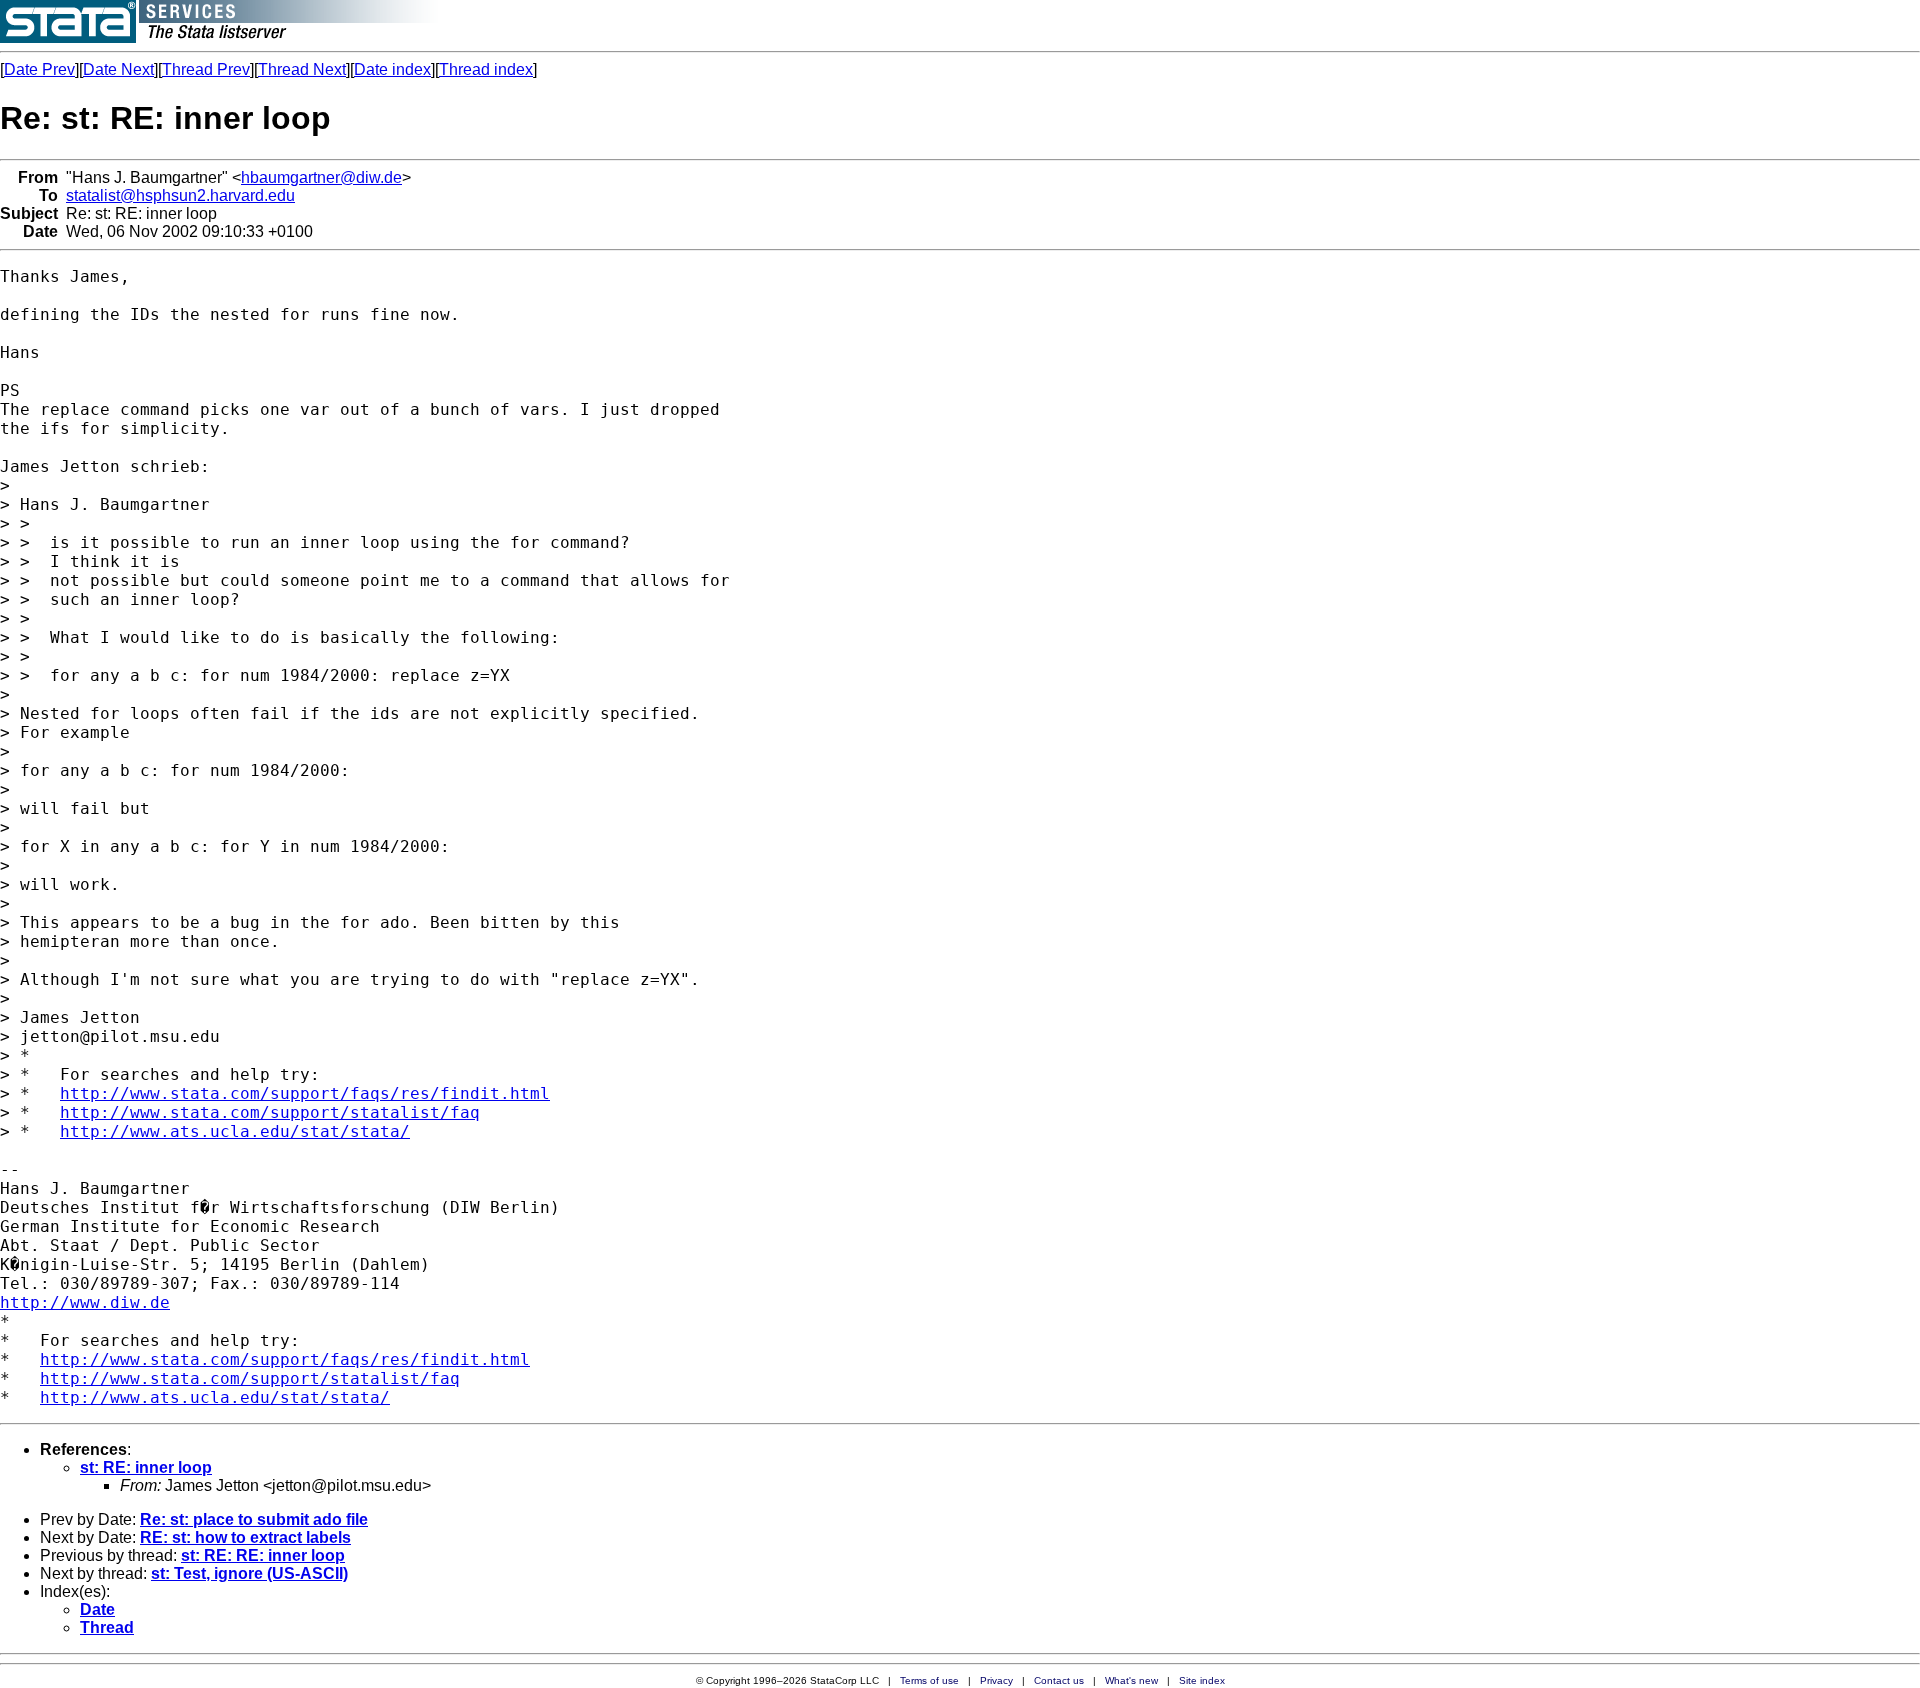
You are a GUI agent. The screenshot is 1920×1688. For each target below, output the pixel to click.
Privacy (996, 1680)
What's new (1131, 1680)
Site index (1202, 1680)
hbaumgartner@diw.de (321, 177)
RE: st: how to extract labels (245, 1537)
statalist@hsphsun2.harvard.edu (180, 195)
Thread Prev (206, 69)
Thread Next (302, 69)
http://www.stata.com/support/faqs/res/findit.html (305, 1093)
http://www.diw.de (85, 1302)
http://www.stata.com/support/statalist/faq (270, 1112)
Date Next (118, 69)
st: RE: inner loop (146, 1467)
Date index (392, 69)
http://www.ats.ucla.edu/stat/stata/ (235, 1131)
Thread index (486, 69)
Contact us (1059, 1680)
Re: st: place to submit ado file (254, 1519)
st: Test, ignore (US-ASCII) (249, 1573)
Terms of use (929, 1680)
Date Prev (39, 69)
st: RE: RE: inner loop (263, 1555)
